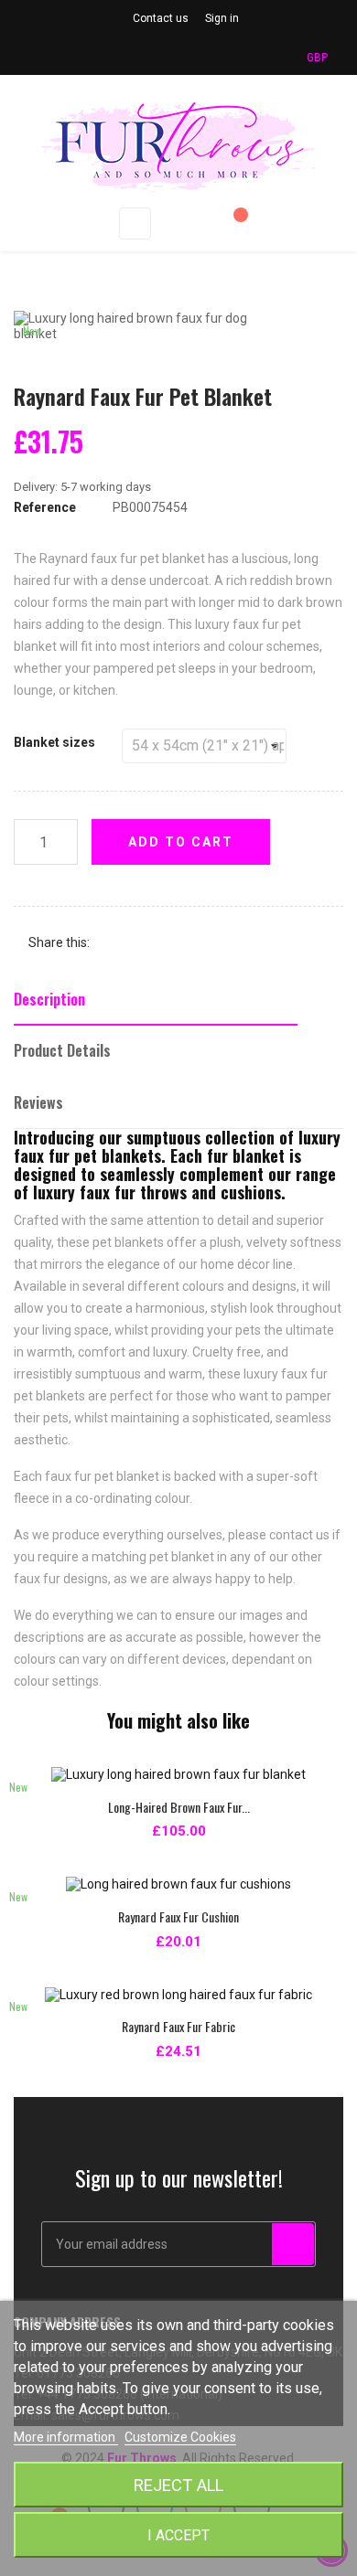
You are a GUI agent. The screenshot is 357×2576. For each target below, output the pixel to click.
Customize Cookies (180, 2437)
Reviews (38, 1102)
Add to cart (181, 842)
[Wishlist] (233, 224)
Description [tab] (49, 999)
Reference (45, 507)
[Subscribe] (293, 2244)
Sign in (222, 18)
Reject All (178, 2485)
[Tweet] (139, 943)
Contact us (161, 18)
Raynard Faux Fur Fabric (178, 2026)
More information (66, 2437)
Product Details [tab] (62, 1050)
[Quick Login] (195, 224)
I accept (178, 2535)
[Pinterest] (167, 943)
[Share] (112, 943)
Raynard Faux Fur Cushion (178, 1916)
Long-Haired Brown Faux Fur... (179, 1807)
